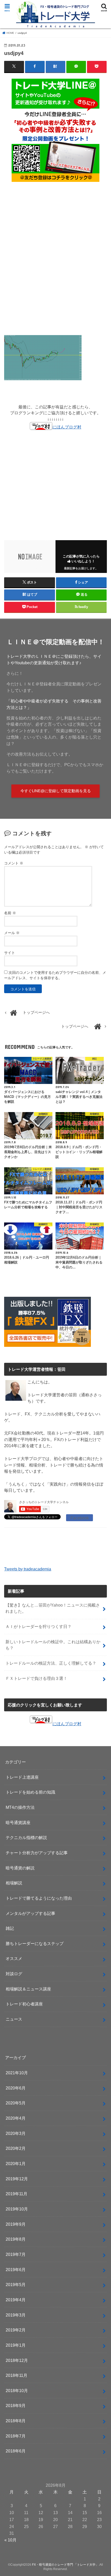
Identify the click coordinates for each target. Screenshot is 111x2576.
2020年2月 (16, 2148)
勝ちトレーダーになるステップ (35, 1943)
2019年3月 (16, 2315)
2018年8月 (16, 2421)
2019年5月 (16, 2285)
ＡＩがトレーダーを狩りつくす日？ (38, 1626)
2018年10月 (17, 2391)
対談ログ (14, 1974)
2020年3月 (16, 2133)
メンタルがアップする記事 (30, 1913)
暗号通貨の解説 (20, 1868)
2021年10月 (17, 2073)
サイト (10, 953)
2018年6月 (16, 2451)
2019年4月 (16, 2300)
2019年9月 (16, 2224)
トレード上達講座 (22, 1777)
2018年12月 (17, 2360)
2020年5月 (16, 2103)
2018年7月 (16, 2436)
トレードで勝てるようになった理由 (39, 1898)
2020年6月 (16, 2088)
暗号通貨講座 (18, 1822)
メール (12, 933)
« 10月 (10, 2540)
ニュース (14, 2019)
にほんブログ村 (67, 427)
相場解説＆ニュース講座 (28, 1989)
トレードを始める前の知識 (30, 1792)
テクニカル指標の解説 (26, 1837)
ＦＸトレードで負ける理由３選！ (36, 1678)
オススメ (14, 1958)
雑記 (10, 1928)
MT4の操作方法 (20, 1807)
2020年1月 (16, 2164)
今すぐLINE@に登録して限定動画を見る (56, 791)
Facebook (80, 1518)
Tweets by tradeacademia (28, 1569)
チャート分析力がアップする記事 (37, 1853)
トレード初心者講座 (24, 2004)
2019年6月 (16, 2270)
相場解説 (14, 1883)
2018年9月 (16, 2405)
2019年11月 (17, 2194)
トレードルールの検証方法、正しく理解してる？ (51, 1663)
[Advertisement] (55, 261)
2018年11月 (17, 2375)
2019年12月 (17, 2179)
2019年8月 (16, 2239)
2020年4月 (16, 2118)
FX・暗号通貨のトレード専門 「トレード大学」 (65, 2565)
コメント (14, 863)
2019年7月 (16, 2254)
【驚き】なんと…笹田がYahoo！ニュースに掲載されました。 (53, 1608)
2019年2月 (16, 2330)
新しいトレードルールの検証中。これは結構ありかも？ (53, 1645)
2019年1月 (16, 2345)
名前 (10, 913)
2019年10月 (17, 2209)
